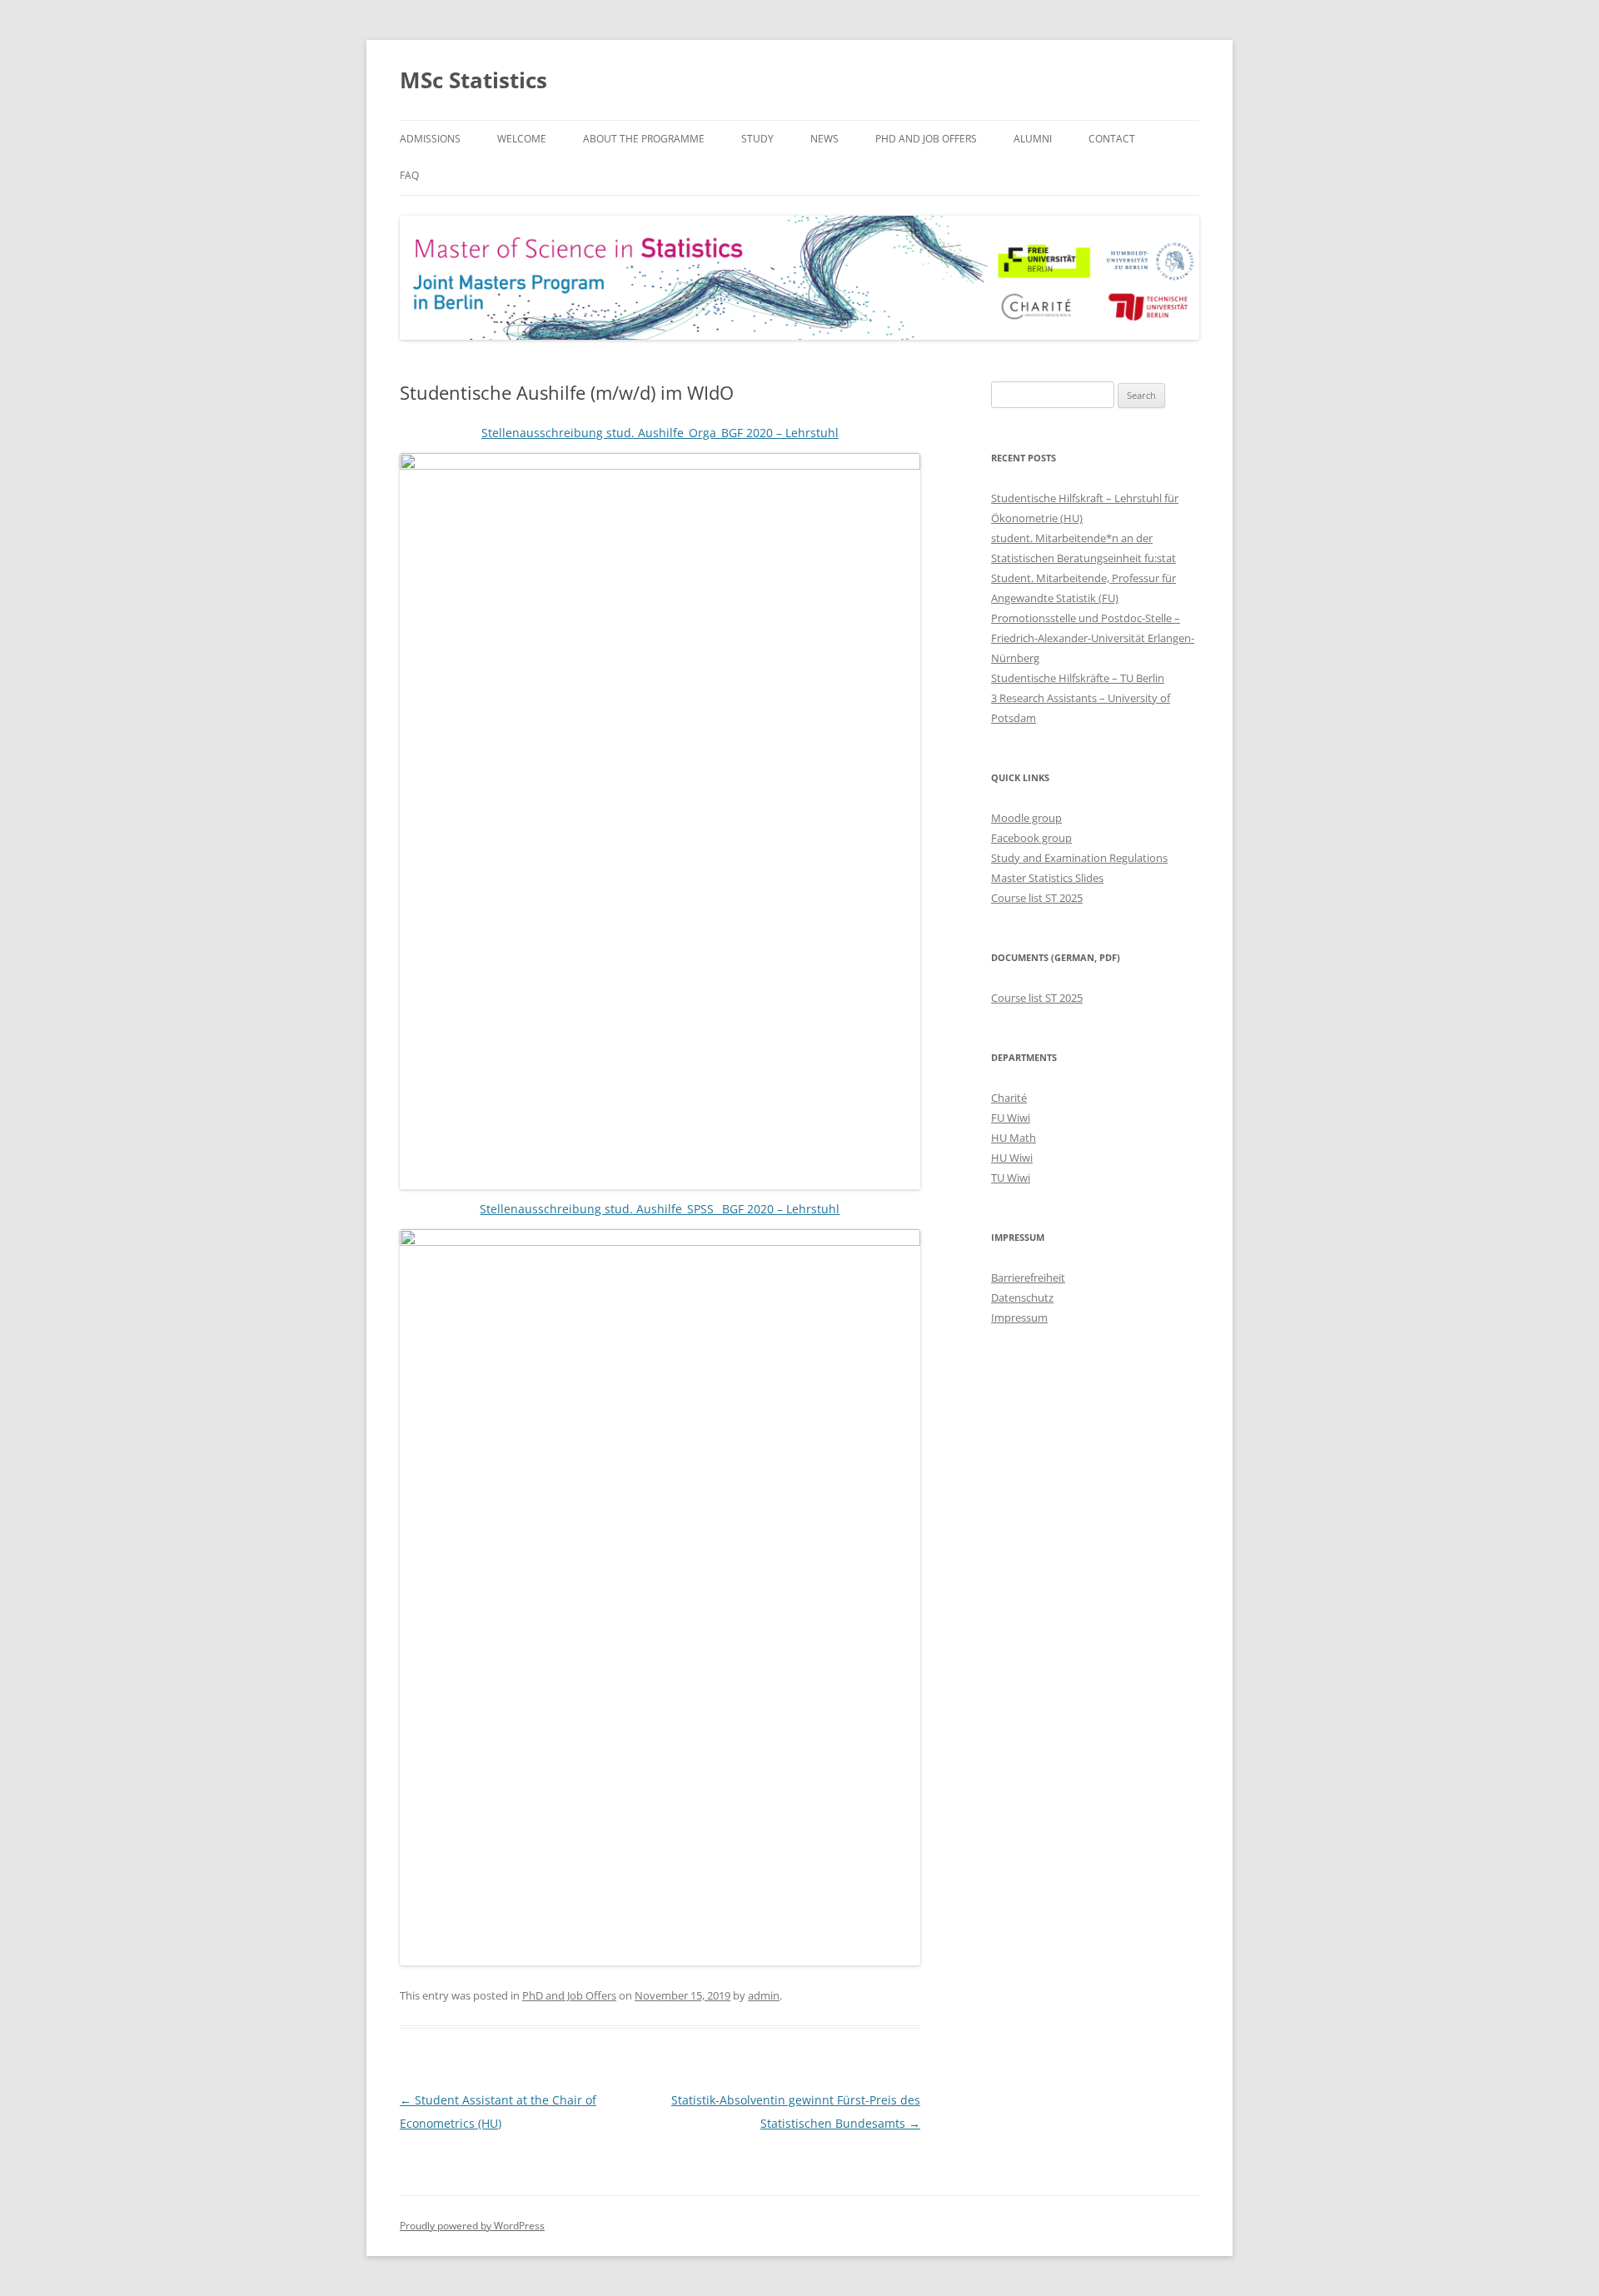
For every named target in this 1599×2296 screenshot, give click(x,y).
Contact (1112, 139)
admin (764, 1995)
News (824, 139)
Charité (1009, 1098)
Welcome (522, 139)
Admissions (430, 139)
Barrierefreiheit (1028, 1277)
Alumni (1033, 139)
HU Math (1014, 1138)
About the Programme (644, 139)
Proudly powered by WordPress (472, 2226)
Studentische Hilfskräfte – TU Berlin (1078, 678)
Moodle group (1026, 818)
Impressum (1019, 1317)
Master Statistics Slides (1047, 878)
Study (757, 139)
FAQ (409, 175)
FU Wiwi (1011, 1118)
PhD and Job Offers (926, 139)
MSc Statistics (473, 80)
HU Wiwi (1012, 1158)
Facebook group (1031, 838)
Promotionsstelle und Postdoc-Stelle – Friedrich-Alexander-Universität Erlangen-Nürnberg (1093, 638)
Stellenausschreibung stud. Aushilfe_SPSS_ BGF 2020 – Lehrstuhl (660, 1209)
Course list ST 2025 (1037, 898)
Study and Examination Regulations (1079, 858)
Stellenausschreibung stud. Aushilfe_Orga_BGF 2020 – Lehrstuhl (660, 433)
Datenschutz (1022, 1297)
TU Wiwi (1011, 1178)
